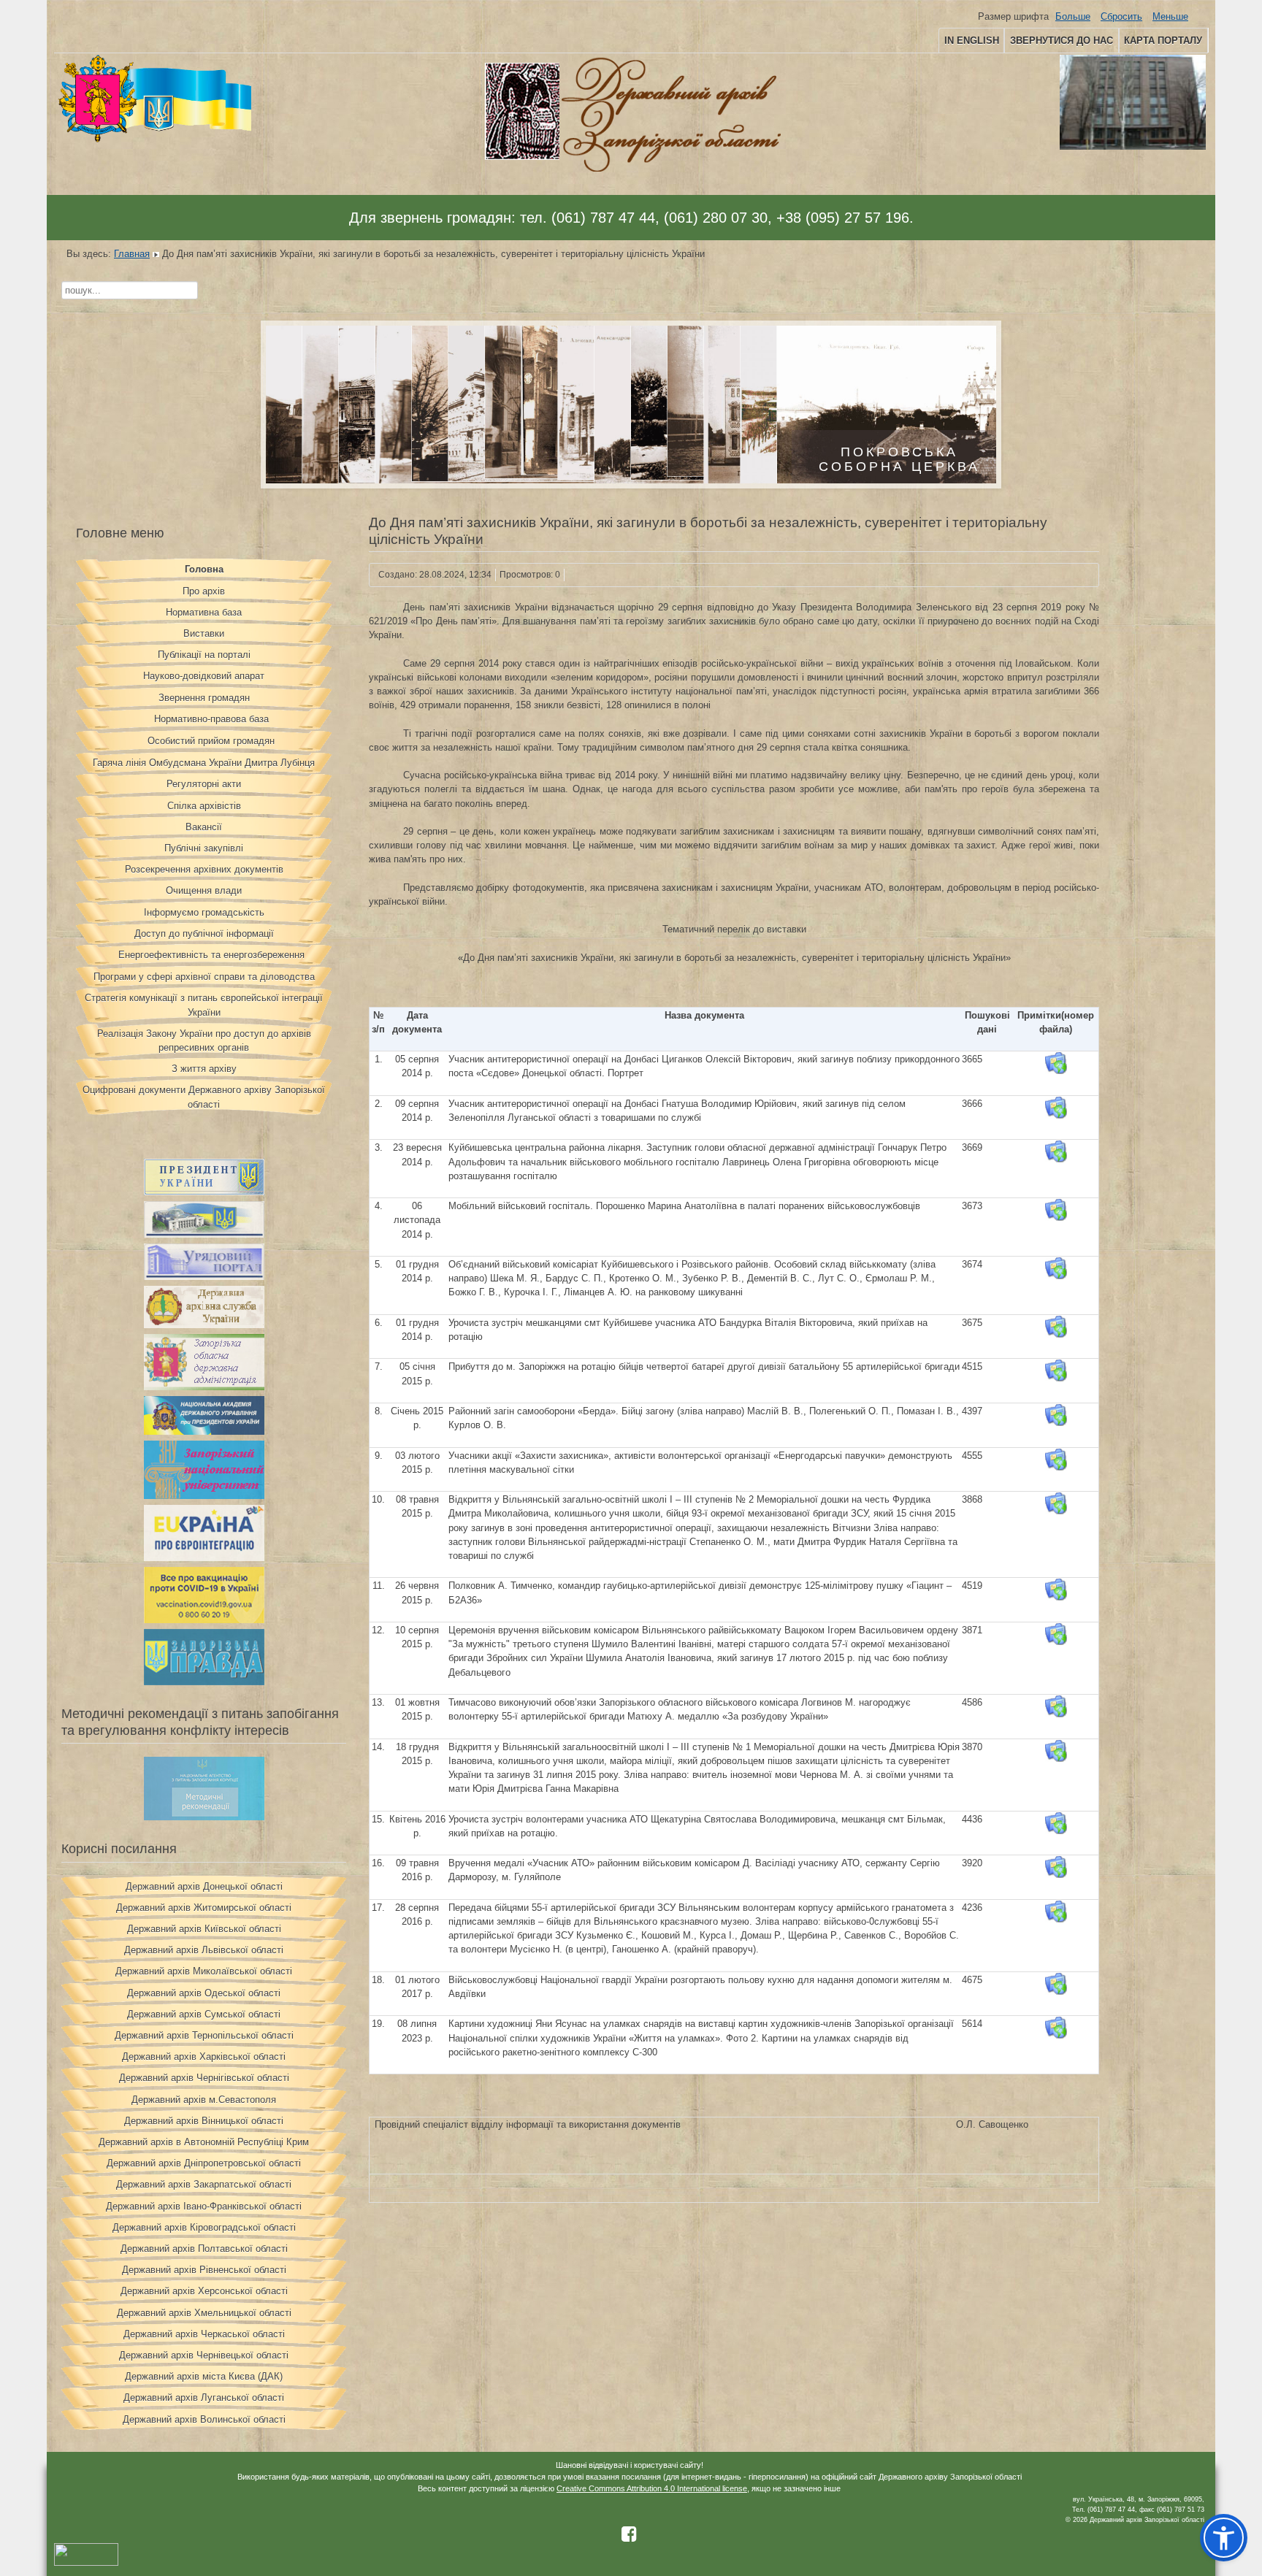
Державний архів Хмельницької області (204, 2313)
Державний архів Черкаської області (204, 2334)
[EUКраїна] (204, 1558)
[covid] (204, 1620)
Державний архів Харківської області (204, 2056)
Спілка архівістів (204, 806)
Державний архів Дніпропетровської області (204, 2163)
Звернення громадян (204, 698)
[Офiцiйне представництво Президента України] (204, 1192)
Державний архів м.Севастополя (204, 2100)
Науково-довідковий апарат (204, 676)
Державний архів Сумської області (204, 2014)
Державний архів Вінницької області (204, 2121)
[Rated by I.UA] (86, 2563)
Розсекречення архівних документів (204, 869)
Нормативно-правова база (211, 719)
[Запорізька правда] (204, 1682)
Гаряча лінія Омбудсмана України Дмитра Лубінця (204, 763)
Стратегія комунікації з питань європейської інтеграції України (204, 1005)
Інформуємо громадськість (204, 912)
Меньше (1170, 16)
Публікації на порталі (204, 655)
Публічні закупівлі (204, 848)
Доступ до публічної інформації (204, 934)
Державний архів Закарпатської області (204, 2184)
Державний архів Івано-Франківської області (204, 2206)
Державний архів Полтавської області (204, 2249)
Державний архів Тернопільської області (204, 2035)
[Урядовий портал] (204, 1277)
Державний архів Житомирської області (204, 1908)
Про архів (204, 591)
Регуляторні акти (204, 784)
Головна (204, 569)
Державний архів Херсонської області (204, 2291)
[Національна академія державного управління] (204, 1431)
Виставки (204, 633)
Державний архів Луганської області (204, 2397)
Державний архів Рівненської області (204, 2270)
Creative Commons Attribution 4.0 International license (652, 2488)
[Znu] (204, 1496)
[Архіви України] (204, 1325)
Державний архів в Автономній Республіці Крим (204, 2142)
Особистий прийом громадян (211, 741)
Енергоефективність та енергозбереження (211, 955)
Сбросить (1121, 16)
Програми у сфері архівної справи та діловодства (204, 977)
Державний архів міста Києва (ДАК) (204, 2376)
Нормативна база (204, 612)
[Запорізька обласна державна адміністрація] (204, 1387)
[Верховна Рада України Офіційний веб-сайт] (204, 1234)
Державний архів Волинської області (204, 2419)
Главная (132, 254)
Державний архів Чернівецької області (204, 2355)
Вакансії (204, 827)
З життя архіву (204, 1069)
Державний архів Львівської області (204, 1950)
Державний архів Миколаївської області (204, 1971)
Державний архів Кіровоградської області (204, 2227)
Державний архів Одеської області (204, 1993)
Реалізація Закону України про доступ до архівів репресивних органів (204, 1040)
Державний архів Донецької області (204, 1886)
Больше (1073, 16)
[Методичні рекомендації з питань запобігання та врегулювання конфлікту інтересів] (204, 1817)
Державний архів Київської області (204, 1929)
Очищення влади (204, 890)
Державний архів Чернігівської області (204, 2078)
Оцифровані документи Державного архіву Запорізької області (204, 1097)
